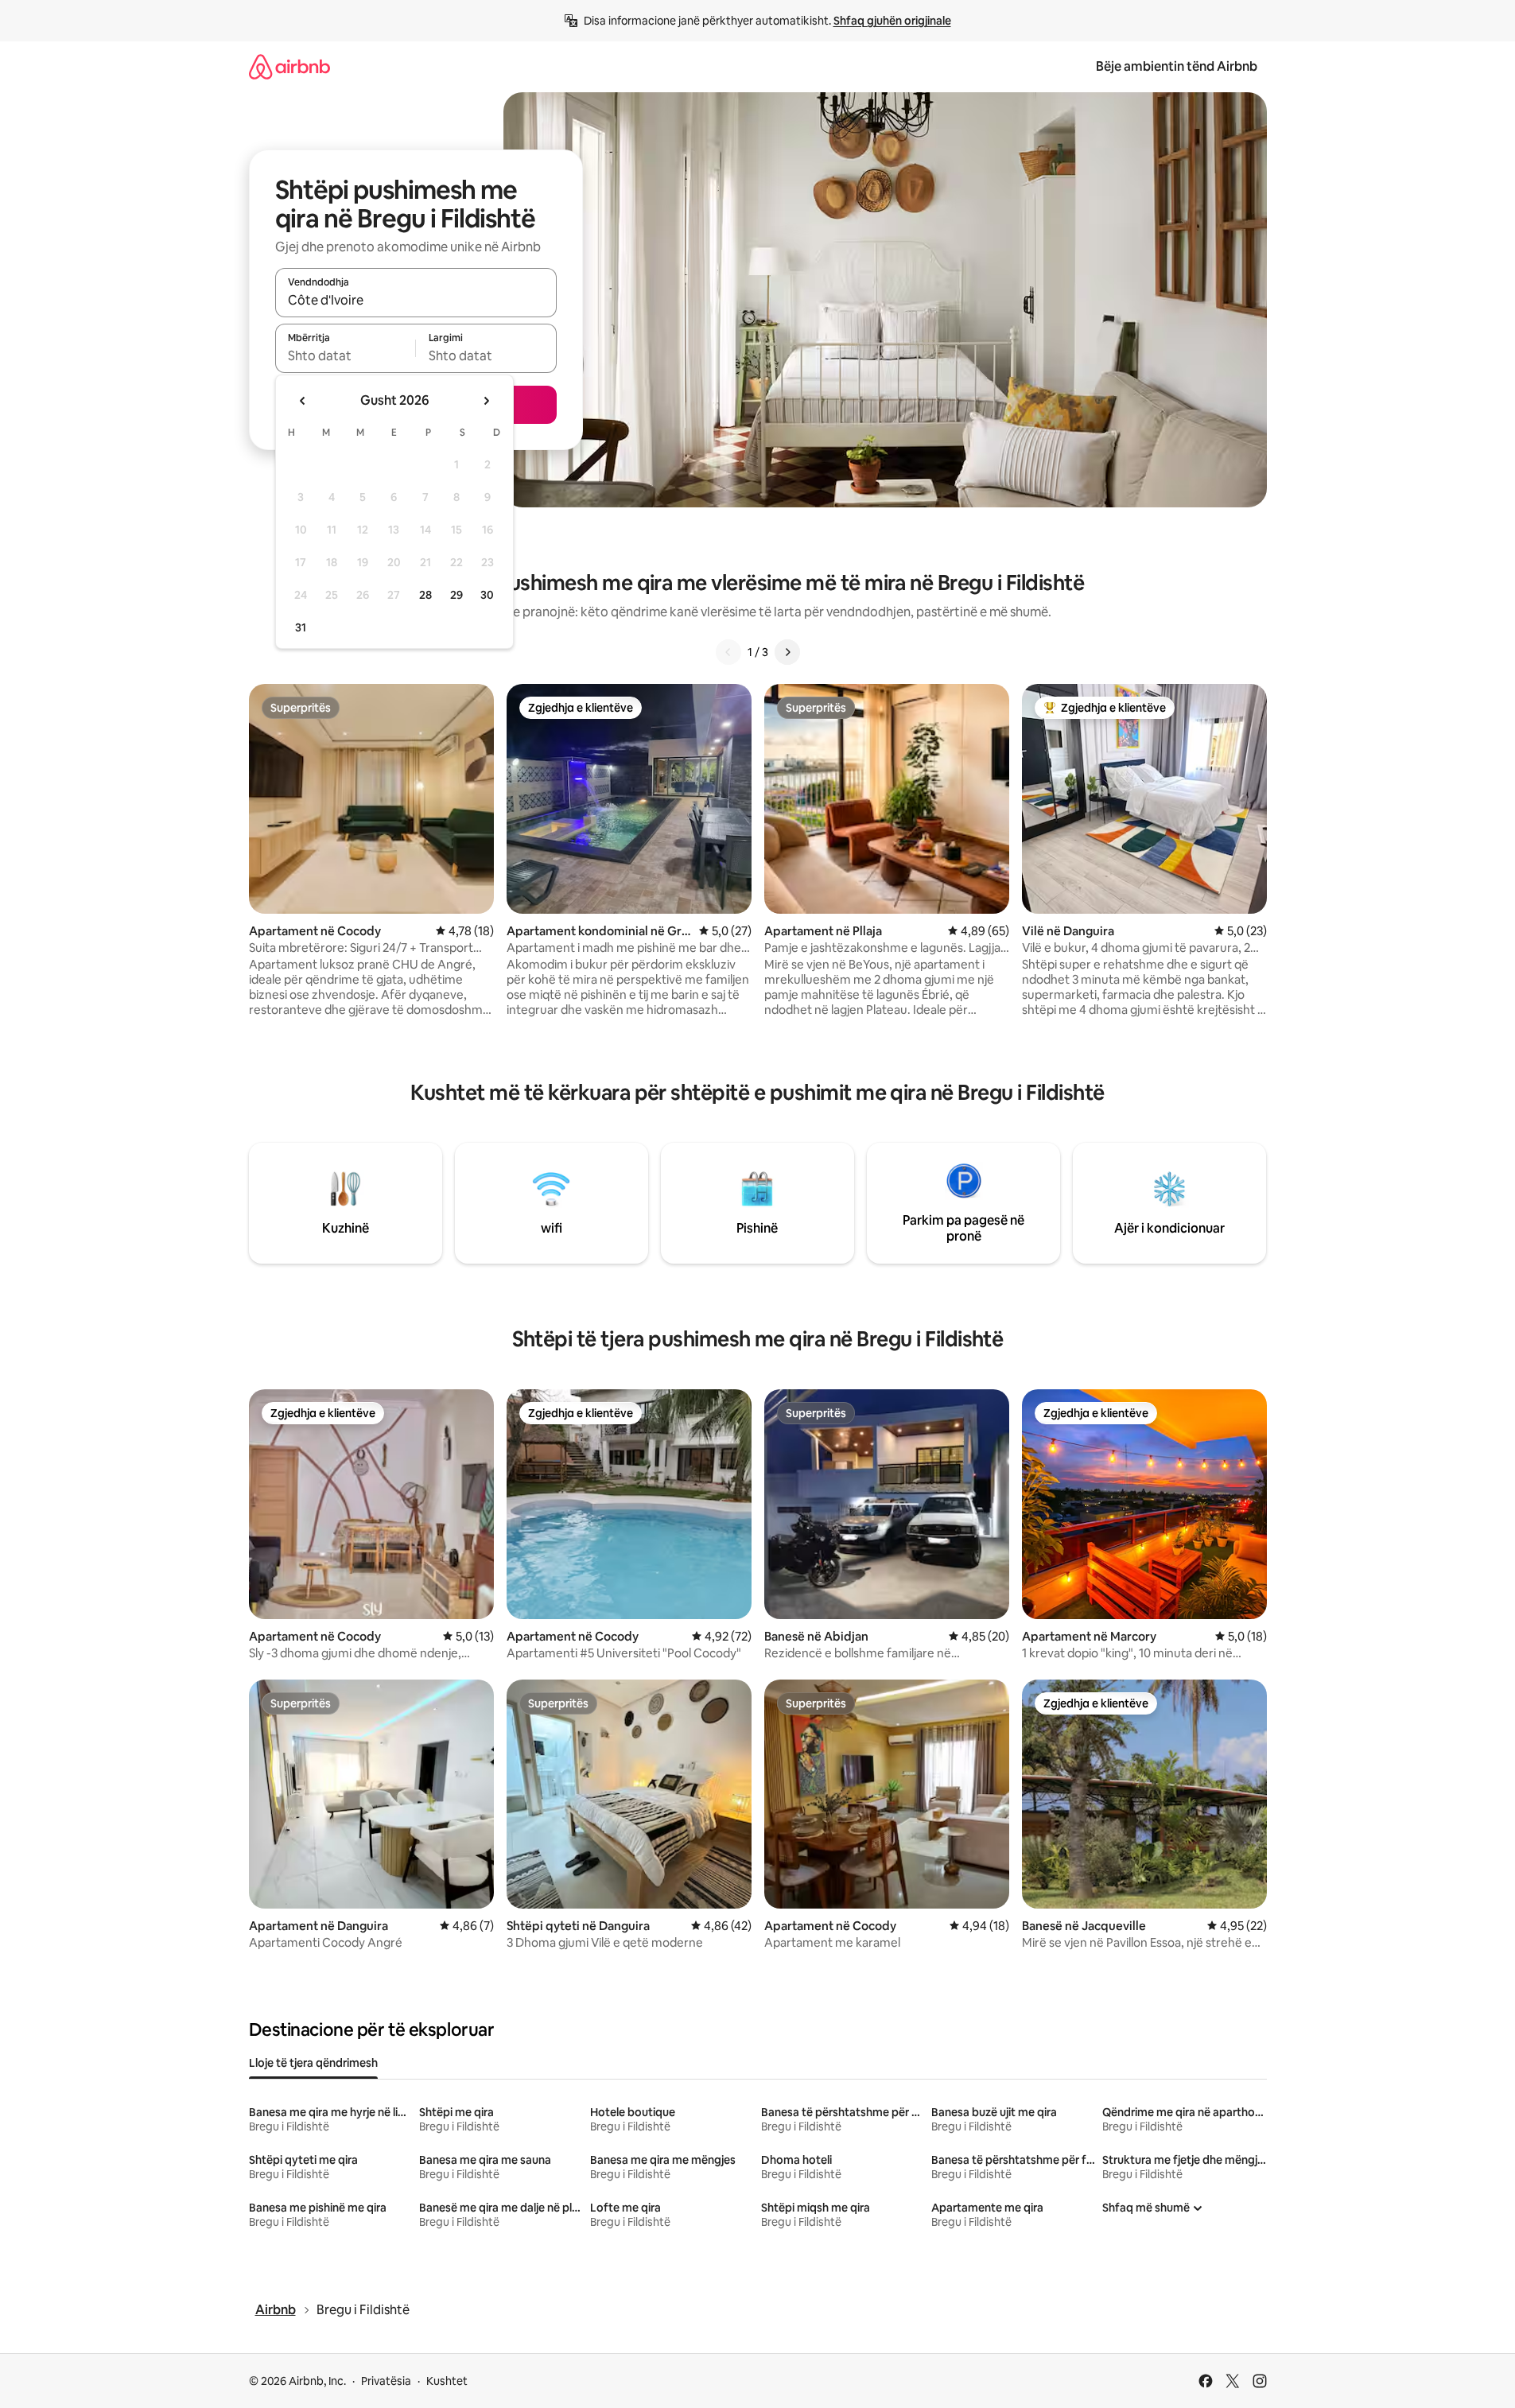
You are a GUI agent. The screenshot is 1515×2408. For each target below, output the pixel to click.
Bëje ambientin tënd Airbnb (1177, 66)
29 (456, 595)
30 (487, 595)
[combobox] (416, 300)
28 (425, 595)
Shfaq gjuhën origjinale (892, 21)
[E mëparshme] (728, 652)
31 (301, 627)
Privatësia (386, 2381)
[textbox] (346, 355)
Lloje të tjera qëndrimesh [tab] (313, 2063)
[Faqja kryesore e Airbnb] (289, 66)
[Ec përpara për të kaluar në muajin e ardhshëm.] (486, 401)
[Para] (787, 652)
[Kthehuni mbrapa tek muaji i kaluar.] (303, 401)
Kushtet (447, 2381)
